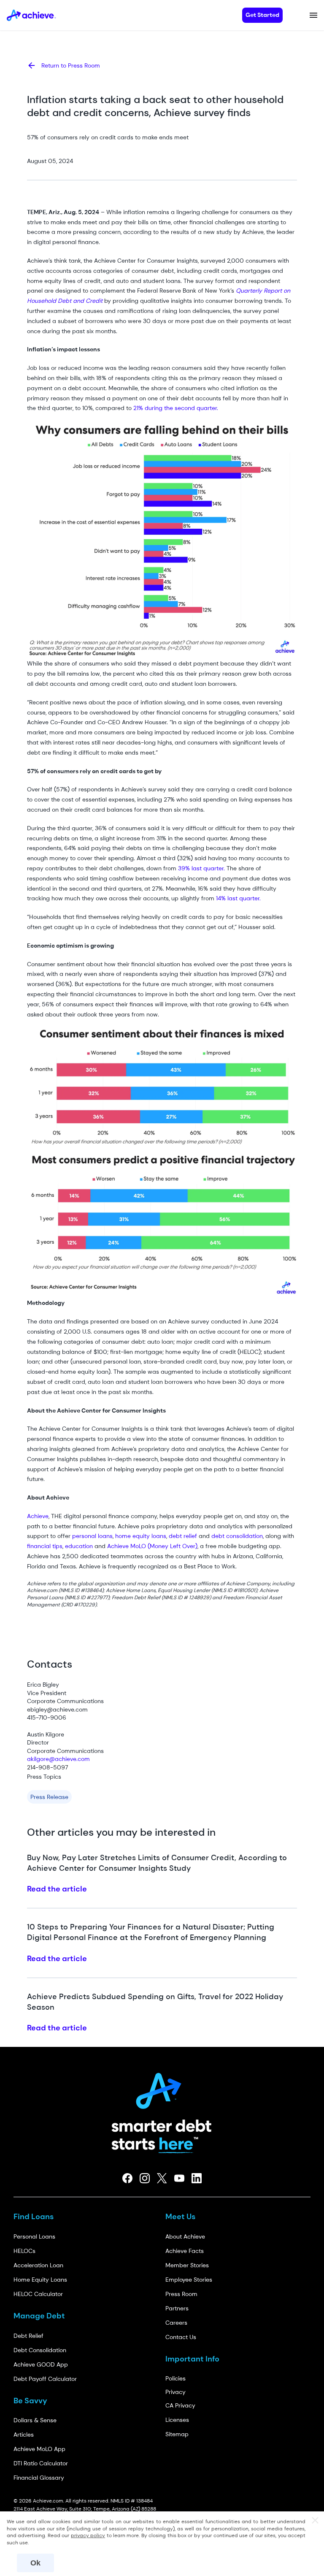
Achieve (38, 1516)
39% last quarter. (201, 868)
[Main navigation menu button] (313, 15)
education (79, 1546)
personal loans (92, 1536)
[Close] (315, 2521)
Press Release (49, 1797)
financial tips (45, 1546)
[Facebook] (128, 2178)
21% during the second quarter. (176, 408)
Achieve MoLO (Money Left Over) (152, 1546)
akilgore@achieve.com (58, 1759)
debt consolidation (237, 1536)
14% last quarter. (238, 898)
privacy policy (88, 2535)
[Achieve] (162, 2088)
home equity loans (140, 1536)
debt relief (183, 1536)
